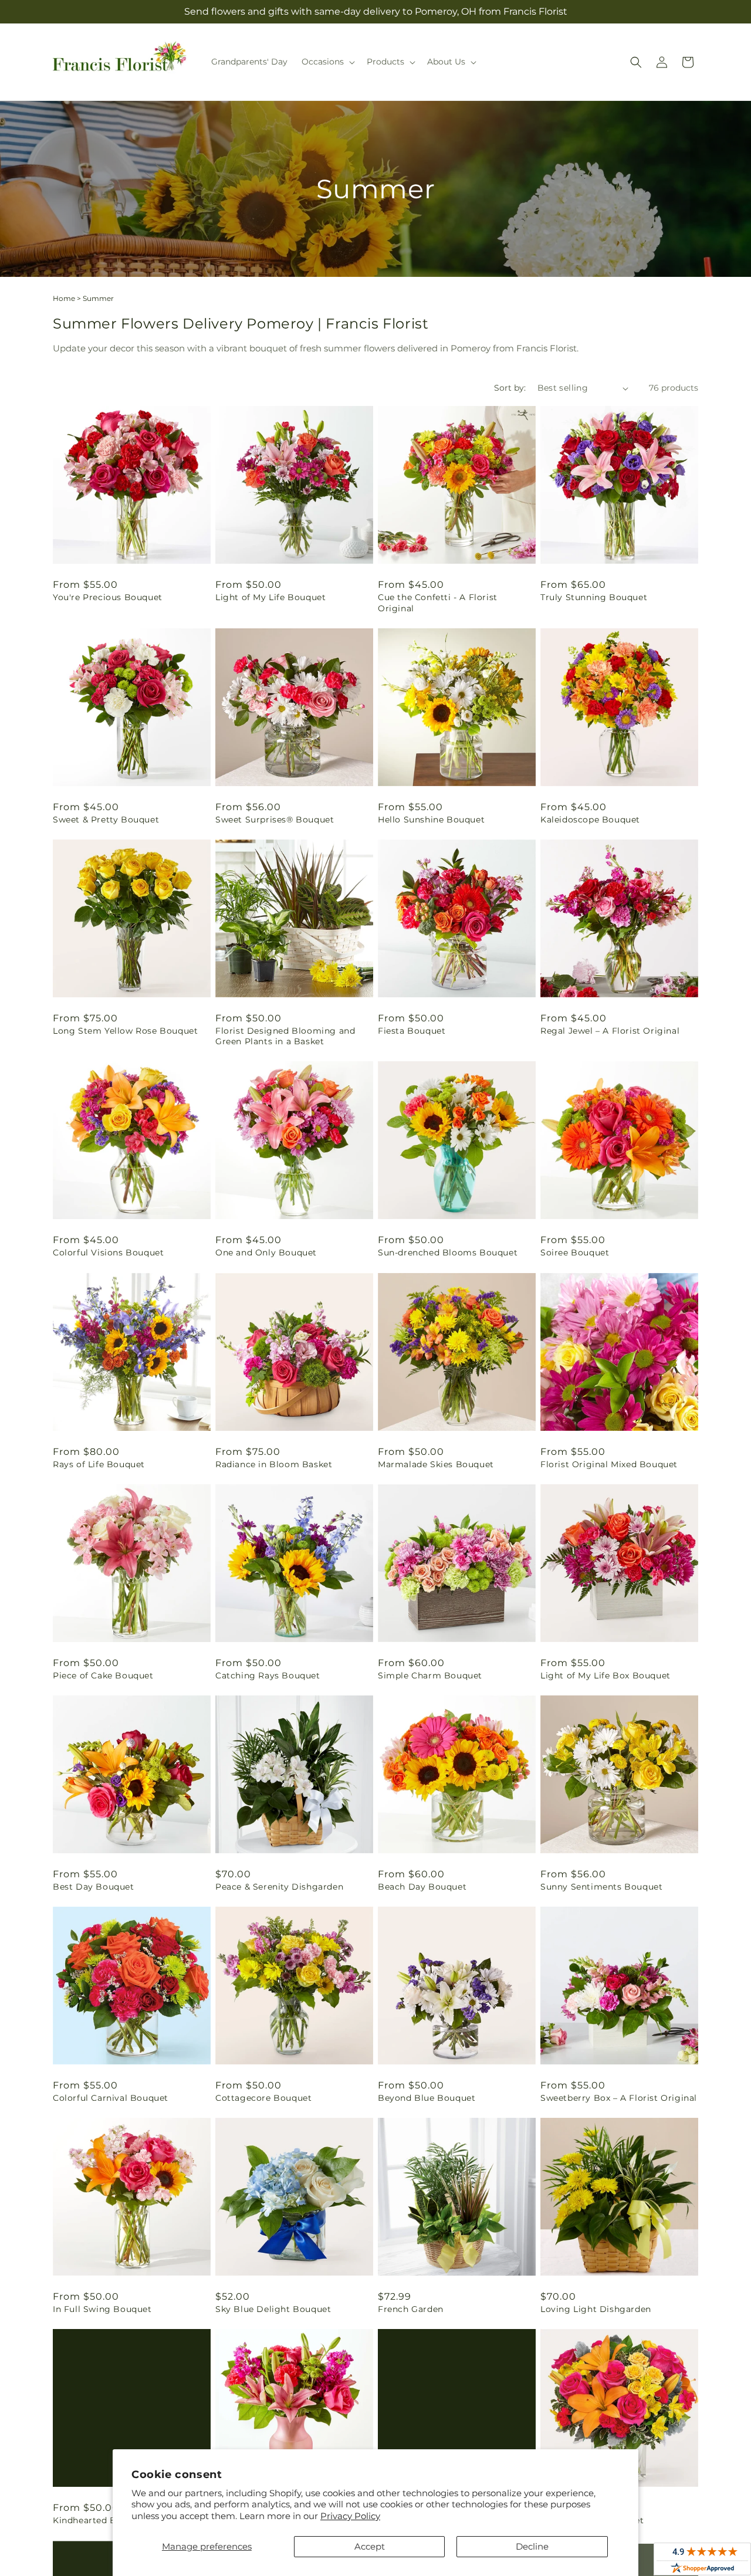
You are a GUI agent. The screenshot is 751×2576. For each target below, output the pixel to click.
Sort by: (510, 388)
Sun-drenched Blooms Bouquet (448, 1253)
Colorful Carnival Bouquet (111, 2098)
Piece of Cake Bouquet (103, 1675)
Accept (370, 2546)
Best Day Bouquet (94, 1887)
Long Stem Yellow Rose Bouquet (125, 1031)
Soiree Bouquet (575, 1253)
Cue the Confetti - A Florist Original (438, 602)
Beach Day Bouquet (422, 1887)
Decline (532, 2546)
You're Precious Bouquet (108, 597)
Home (64, 298)
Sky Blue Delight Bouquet (273, 2309)
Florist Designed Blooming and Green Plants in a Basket (285, 1036)
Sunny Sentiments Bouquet (601, 1887)
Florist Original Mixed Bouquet (609, 1464)
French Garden (411, 2309)
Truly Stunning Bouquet (594, 597)
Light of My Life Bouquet (270, 597)
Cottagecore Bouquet (263, 2098)
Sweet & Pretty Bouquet (106, 820)
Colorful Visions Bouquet (108, 1253)
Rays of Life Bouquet (99, 1464)
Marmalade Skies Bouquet (436, 1464)
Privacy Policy (350, 2516)
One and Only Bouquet (266, 1253)
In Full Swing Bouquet (102, 2309)
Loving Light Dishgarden (596, 2309)
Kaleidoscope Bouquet (590, 820)
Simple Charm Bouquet (430, 1675)
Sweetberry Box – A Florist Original (619, 2098)
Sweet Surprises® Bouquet (275, 820)
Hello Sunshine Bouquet (431, 820)
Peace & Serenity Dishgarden (279, 1887)
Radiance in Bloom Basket (274, 1464)
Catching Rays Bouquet (268, 1675)
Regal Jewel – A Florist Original (610, 1031)
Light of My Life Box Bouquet (605, 1675)
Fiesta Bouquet (412, 1031)
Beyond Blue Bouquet (427, 2098)
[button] (327, 62)
